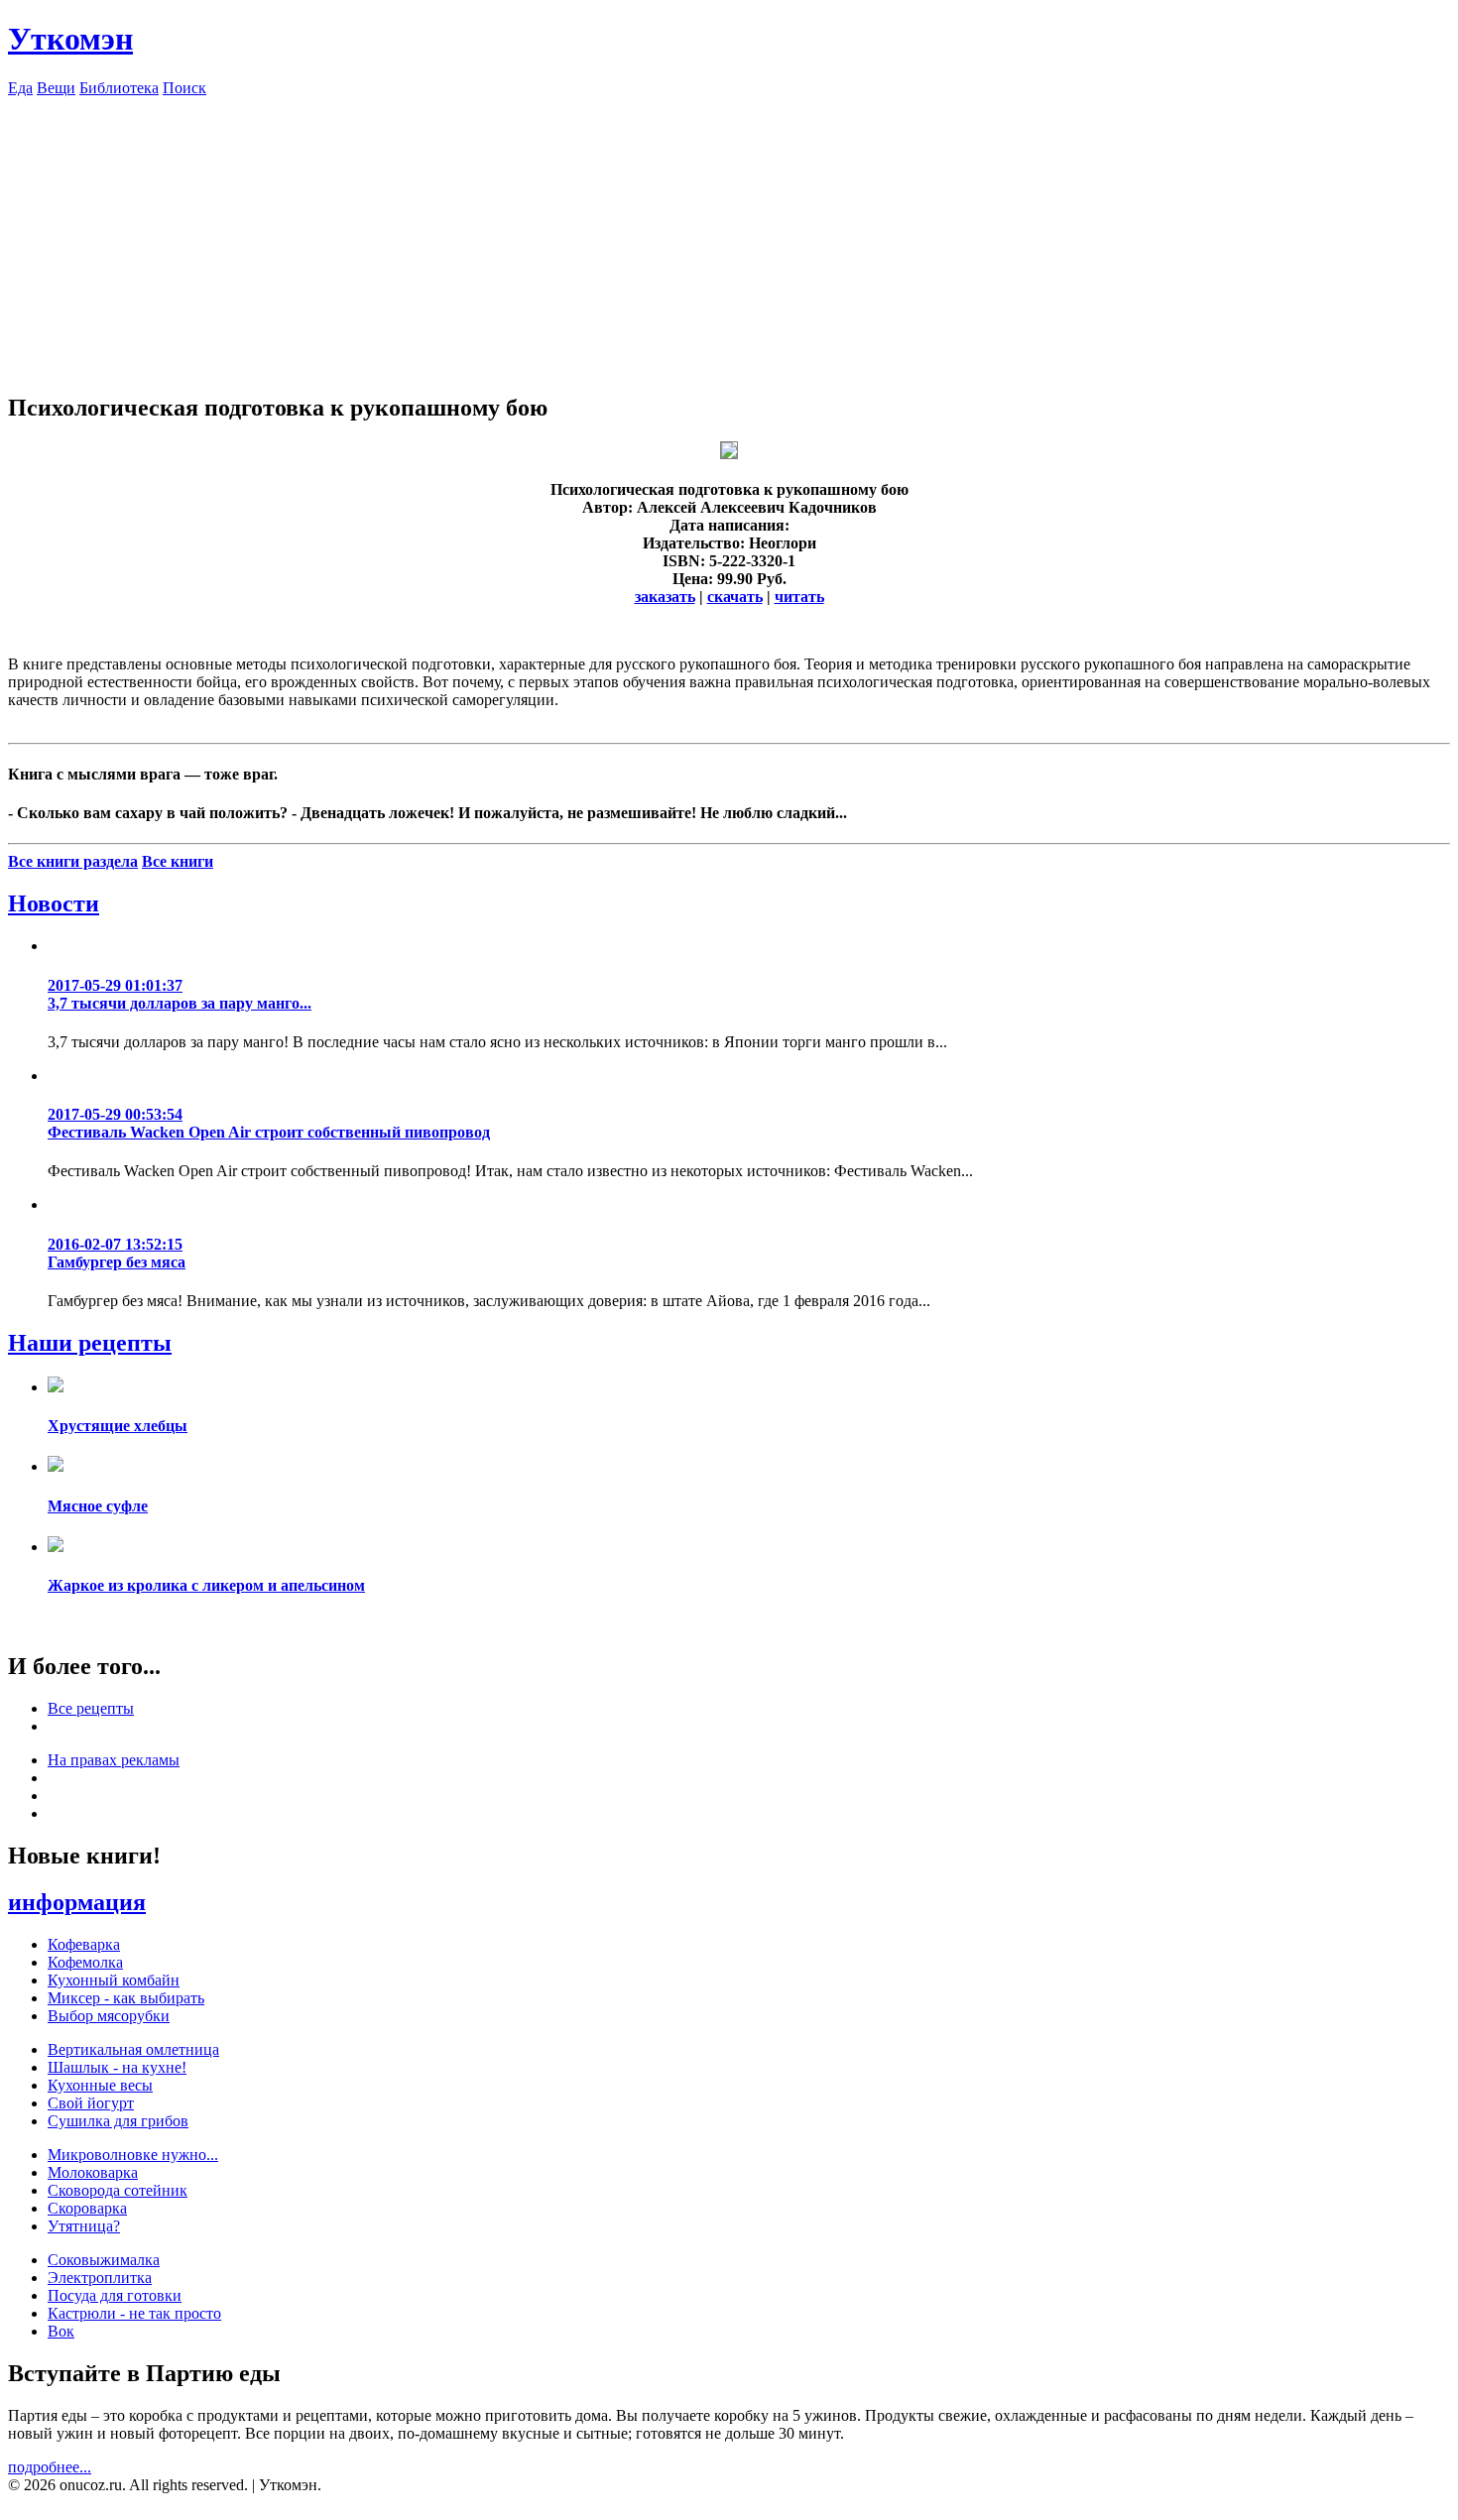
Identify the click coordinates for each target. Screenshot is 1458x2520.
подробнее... (50, 2467)
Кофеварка (84, 1944)
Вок (61, 2331)
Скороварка (87, 2208)
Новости (54, 903)
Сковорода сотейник (118, 2190)
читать (799, 597)
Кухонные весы (100, 2085)
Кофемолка (85, 1962)
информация (77, 1902)
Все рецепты (91, 1708)
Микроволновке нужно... (133, 2155)
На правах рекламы (114, 1760)
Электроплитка (100, 2278)
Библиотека (119, 88)
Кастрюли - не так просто (134, 2313)
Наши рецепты (90, 1343)
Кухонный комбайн (114, 1980)
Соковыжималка (104, 2260)
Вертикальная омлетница (133, 2049)
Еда (20, 88)
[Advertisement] (729, 236)
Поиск (184, 88)
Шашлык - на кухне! (117, 2067)
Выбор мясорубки (109, 2016)
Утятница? (84, 2226)
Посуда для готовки (115, 2295)
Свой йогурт (91, 2103)
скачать (735, 597)
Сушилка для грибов (118, 2121)
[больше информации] (729, 454)
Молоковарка (93, 2172)
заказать (665, 597)
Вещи (56, 88)
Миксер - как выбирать (126, 1998)
